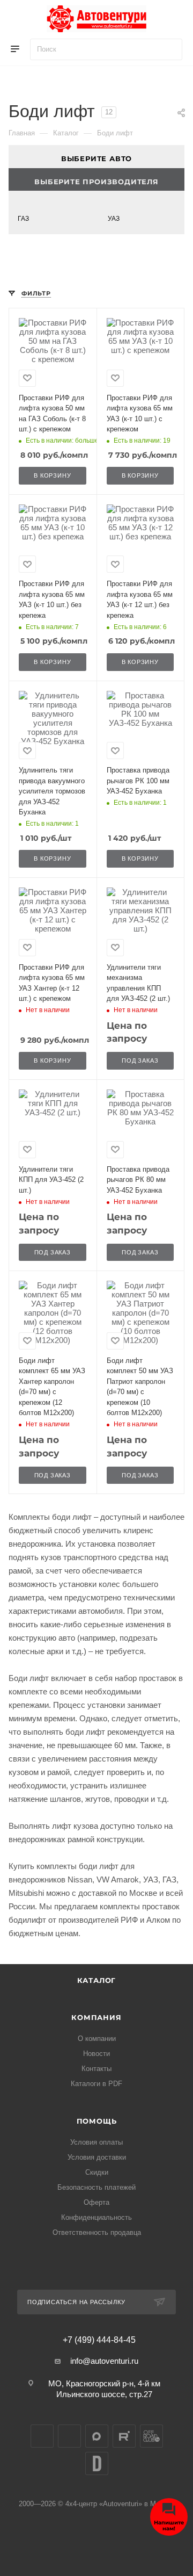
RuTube (124, 2436)
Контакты (96, 2069)
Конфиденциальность (96, 2217)
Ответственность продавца (97, 2232)
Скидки (97, 2172)
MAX (97, 2436)
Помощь (97, 2121)
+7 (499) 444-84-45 (99, 2340)
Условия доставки (97, 2157)
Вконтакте (42, 2436)
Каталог (97, 1980)
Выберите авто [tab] (96, 158)
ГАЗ (23, 219)
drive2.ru (97, 2463)
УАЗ (114, 219)
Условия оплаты (96, 2142)
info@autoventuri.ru (104, 2361)
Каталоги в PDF (96, 2084)
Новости (96, 2054)
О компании (97, 2039)
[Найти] (169, 49)
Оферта (96, 2202)
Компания (96, 2017)
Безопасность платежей (96, 2187)
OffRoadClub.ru (151, 2436)
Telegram (69, 2436)
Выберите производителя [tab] (96, 182)
